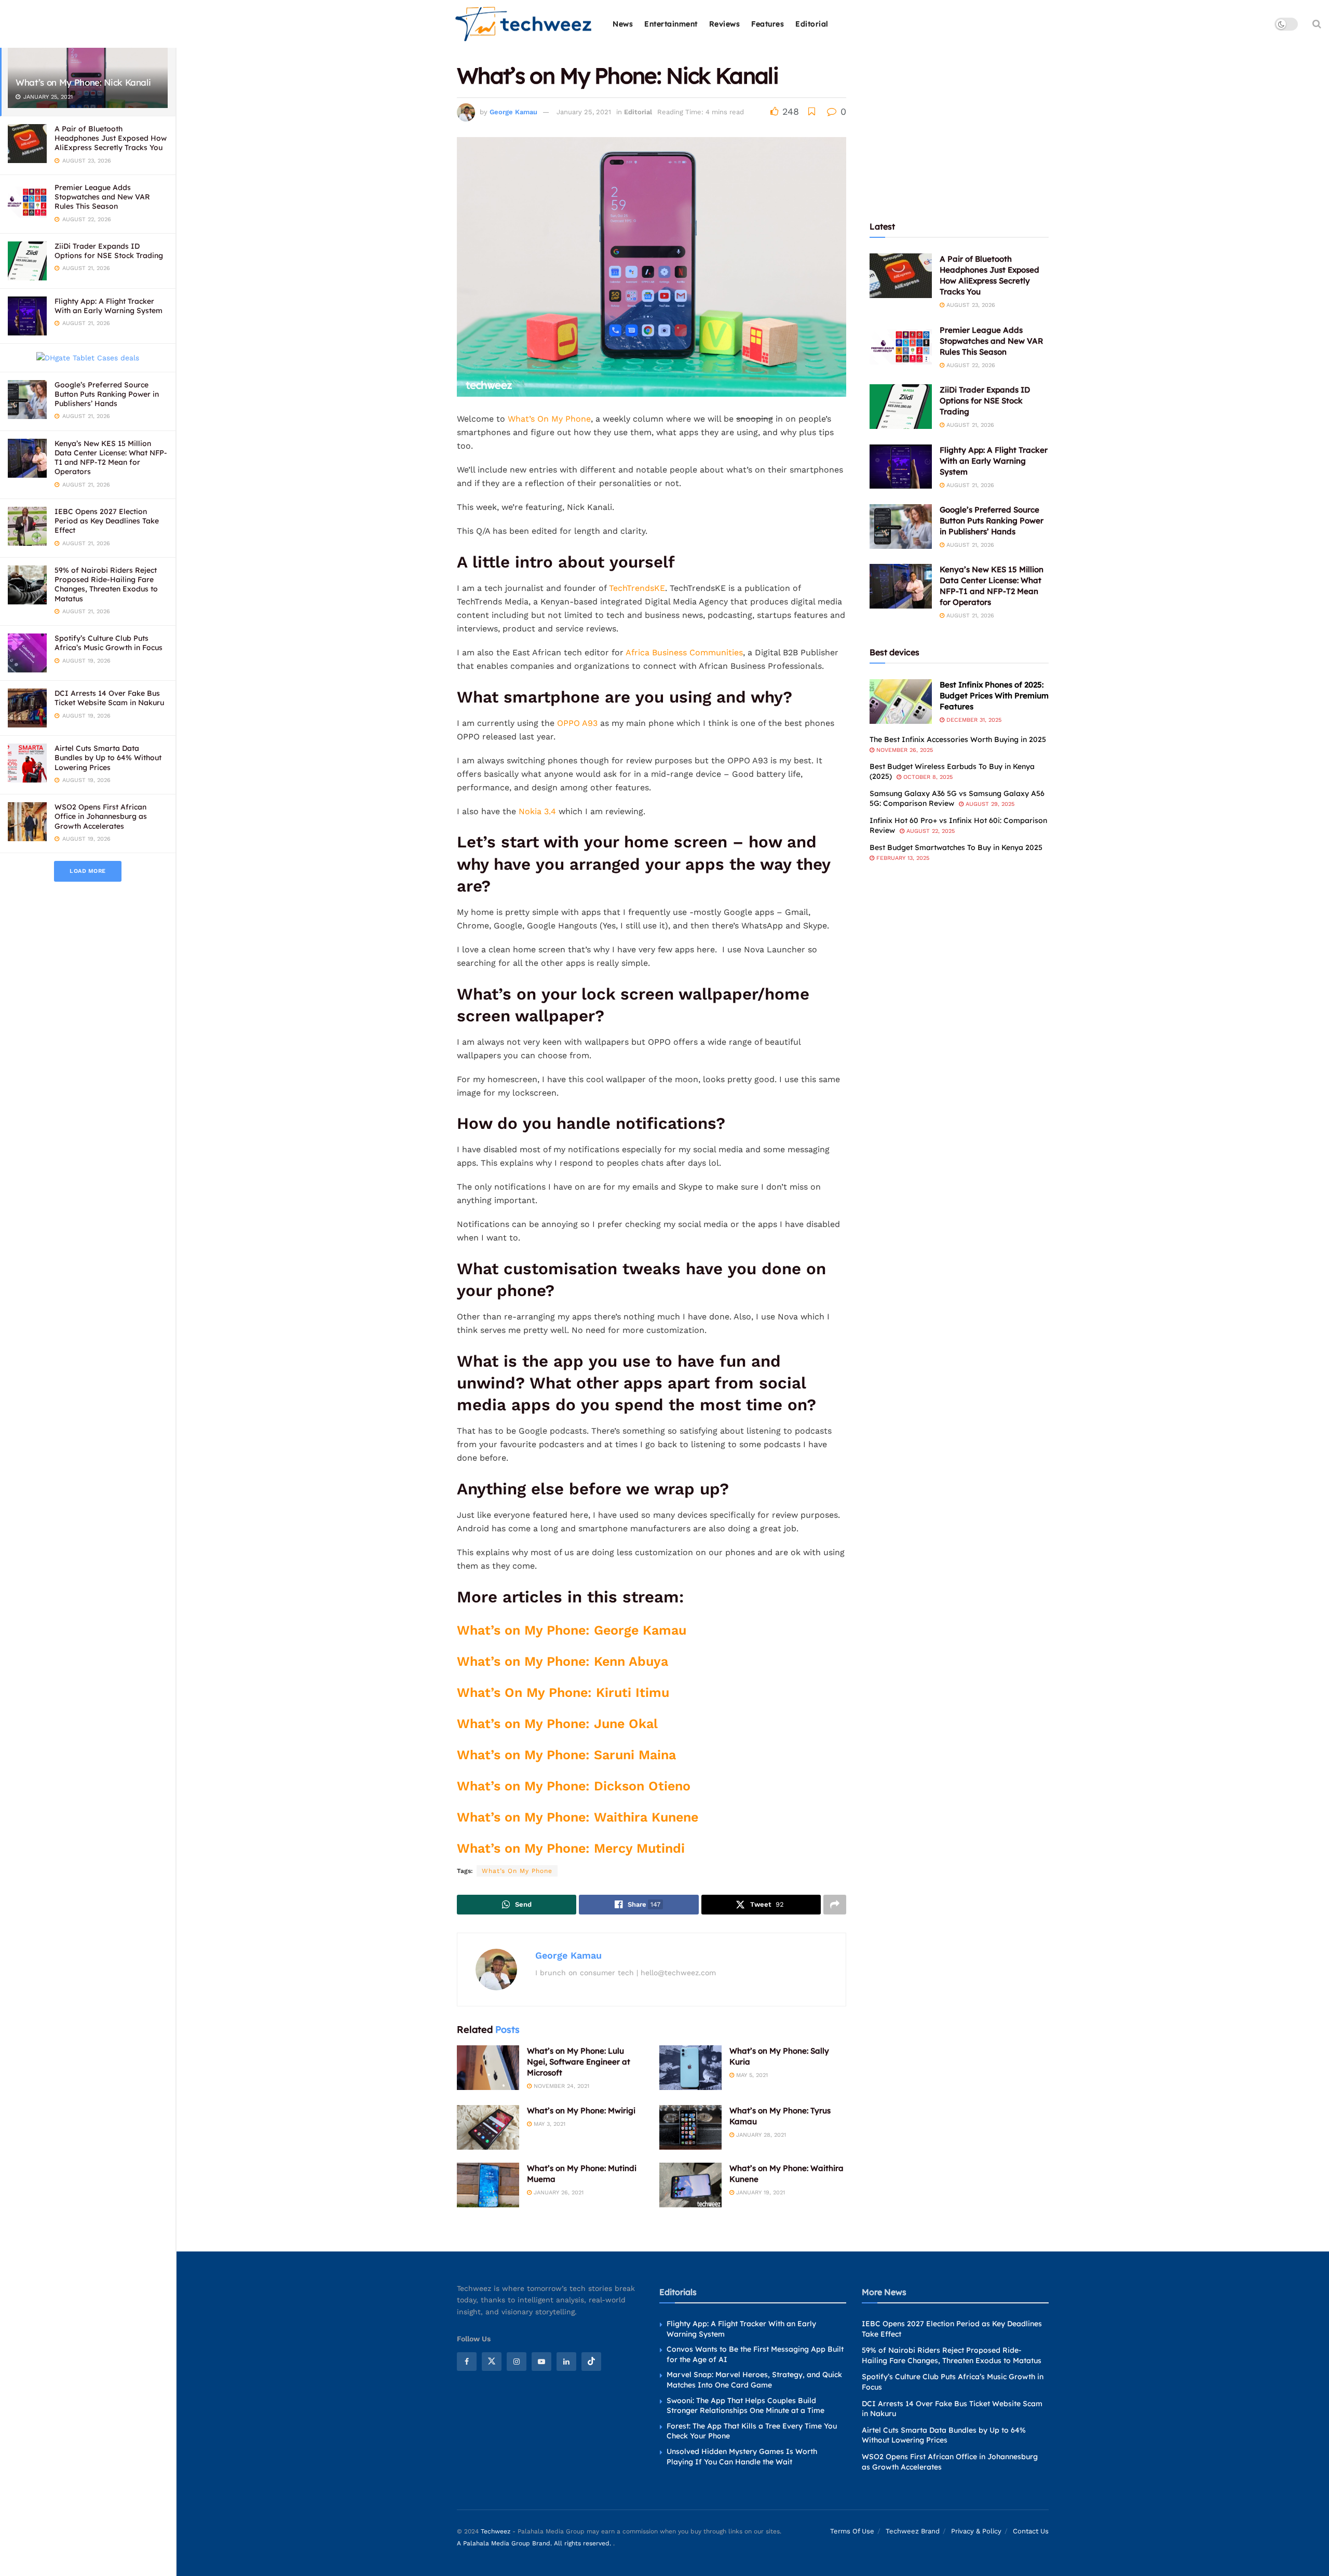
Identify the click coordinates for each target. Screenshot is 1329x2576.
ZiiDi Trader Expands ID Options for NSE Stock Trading (109, 251)
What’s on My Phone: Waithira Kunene (578, 1817)
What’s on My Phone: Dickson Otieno (574, 1786)
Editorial (812, 24)
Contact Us (1031, 2531)
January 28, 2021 (760, 2135)
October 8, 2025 (927, 777)
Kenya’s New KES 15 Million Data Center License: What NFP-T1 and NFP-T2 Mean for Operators (111, 458)
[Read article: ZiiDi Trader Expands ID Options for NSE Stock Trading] (901, 407)
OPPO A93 (577, 723)
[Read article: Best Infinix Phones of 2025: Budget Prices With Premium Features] (901, 702)
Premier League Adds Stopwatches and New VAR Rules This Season (102, 197)
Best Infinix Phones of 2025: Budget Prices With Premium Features (994, 696)
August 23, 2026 (970, 305)
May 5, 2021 (751, 2075)
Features (768, 24)
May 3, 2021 (548, 2124)
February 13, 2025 (902, 858)
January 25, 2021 (584, 112)
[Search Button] (1317, 24)
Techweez (496, 2531)
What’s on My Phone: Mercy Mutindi (571, 1848)
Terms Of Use (852, 2531)
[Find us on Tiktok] (591, 2361)
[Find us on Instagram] (517, 2361)
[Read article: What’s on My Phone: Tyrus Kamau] (690, 2127)
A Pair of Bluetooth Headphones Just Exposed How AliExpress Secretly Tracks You (111, 138)
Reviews (725, 24)
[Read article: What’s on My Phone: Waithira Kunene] (690, 2185)
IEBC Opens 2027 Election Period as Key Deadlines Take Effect (107, 521)
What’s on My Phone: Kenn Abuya (562, 1661)
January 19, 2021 (760, 2193)
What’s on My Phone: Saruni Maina (566, 1755)
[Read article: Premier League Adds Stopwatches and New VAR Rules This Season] (901, 347)
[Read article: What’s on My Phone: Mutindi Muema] (488, 2185)
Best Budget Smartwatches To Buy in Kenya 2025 (956, 847)
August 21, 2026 (969, 425)
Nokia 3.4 (537, 811)
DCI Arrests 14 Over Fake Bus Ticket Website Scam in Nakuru (109, 698)
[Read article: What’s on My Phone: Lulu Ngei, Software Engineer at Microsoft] (488, 2068)
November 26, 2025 (904, 750)
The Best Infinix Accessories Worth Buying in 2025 (958, 739)
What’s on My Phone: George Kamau (572, 1630)
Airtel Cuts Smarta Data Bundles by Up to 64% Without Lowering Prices (108, 758)
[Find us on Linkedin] (566, 2361)
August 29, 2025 (989, 804)
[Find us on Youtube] (541, 2361)
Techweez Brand (913, 2531)
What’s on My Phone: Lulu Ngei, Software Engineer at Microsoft (579, 2062)
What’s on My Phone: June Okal (557, 1724)
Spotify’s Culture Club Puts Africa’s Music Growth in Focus (109, 643)
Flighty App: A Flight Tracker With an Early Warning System (109, 306)
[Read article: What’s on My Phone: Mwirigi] (488, 2127)
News (623, 24)
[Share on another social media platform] (835, 1905)
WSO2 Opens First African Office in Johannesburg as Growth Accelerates (101, 816)
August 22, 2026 (970, 365)
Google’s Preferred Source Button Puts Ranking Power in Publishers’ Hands (107, 394)
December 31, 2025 (973, 720)
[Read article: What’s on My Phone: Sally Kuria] (690, 2068)
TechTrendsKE (637, 588)
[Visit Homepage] (524, 24)
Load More (88, 871)
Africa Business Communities (684, 652)
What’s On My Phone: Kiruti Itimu (563, 1692)
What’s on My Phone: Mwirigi (581, 2110)
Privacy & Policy (976, 2531)
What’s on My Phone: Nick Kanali (83, 82)
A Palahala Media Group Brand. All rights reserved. (535, 2543)
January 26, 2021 (558, 2193)
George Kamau (513, 112)
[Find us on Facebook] (467, 2361)
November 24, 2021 (560, 2086)
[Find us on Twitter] (492, 2361)
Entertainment (671, 24)
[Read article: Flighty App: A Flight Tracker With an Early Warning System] (901, 467)
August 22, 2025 (930, 831)
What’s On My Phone (549, 419)
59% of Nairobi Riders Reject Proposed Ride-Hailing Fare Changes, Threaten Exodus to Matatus (106, 584)
